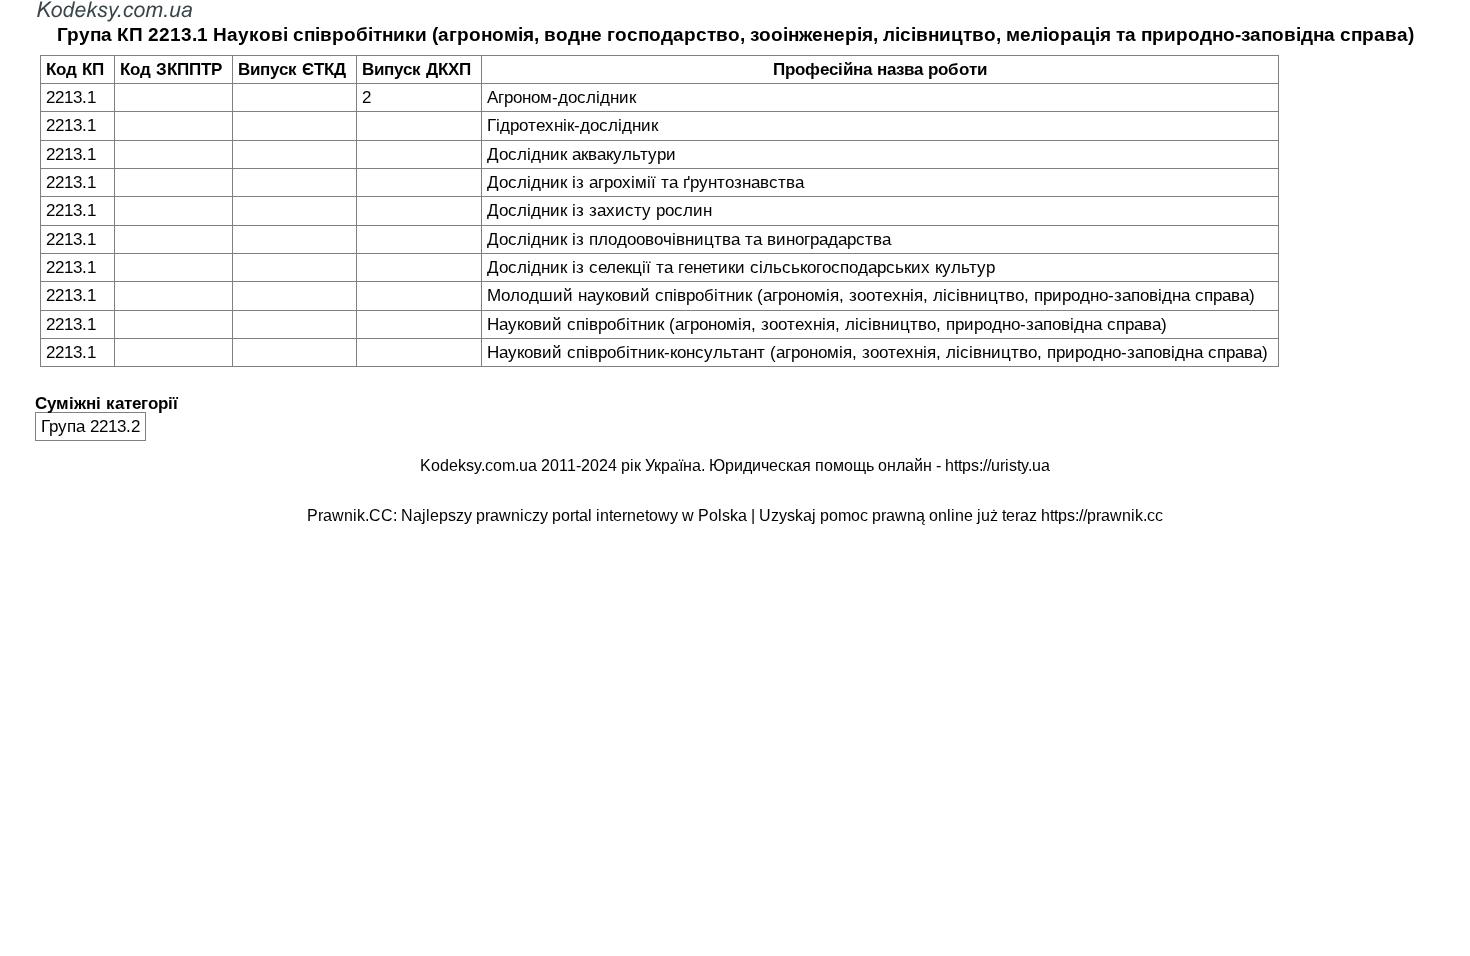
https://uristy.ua (997, 465)
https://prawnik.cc (1102, 515)
